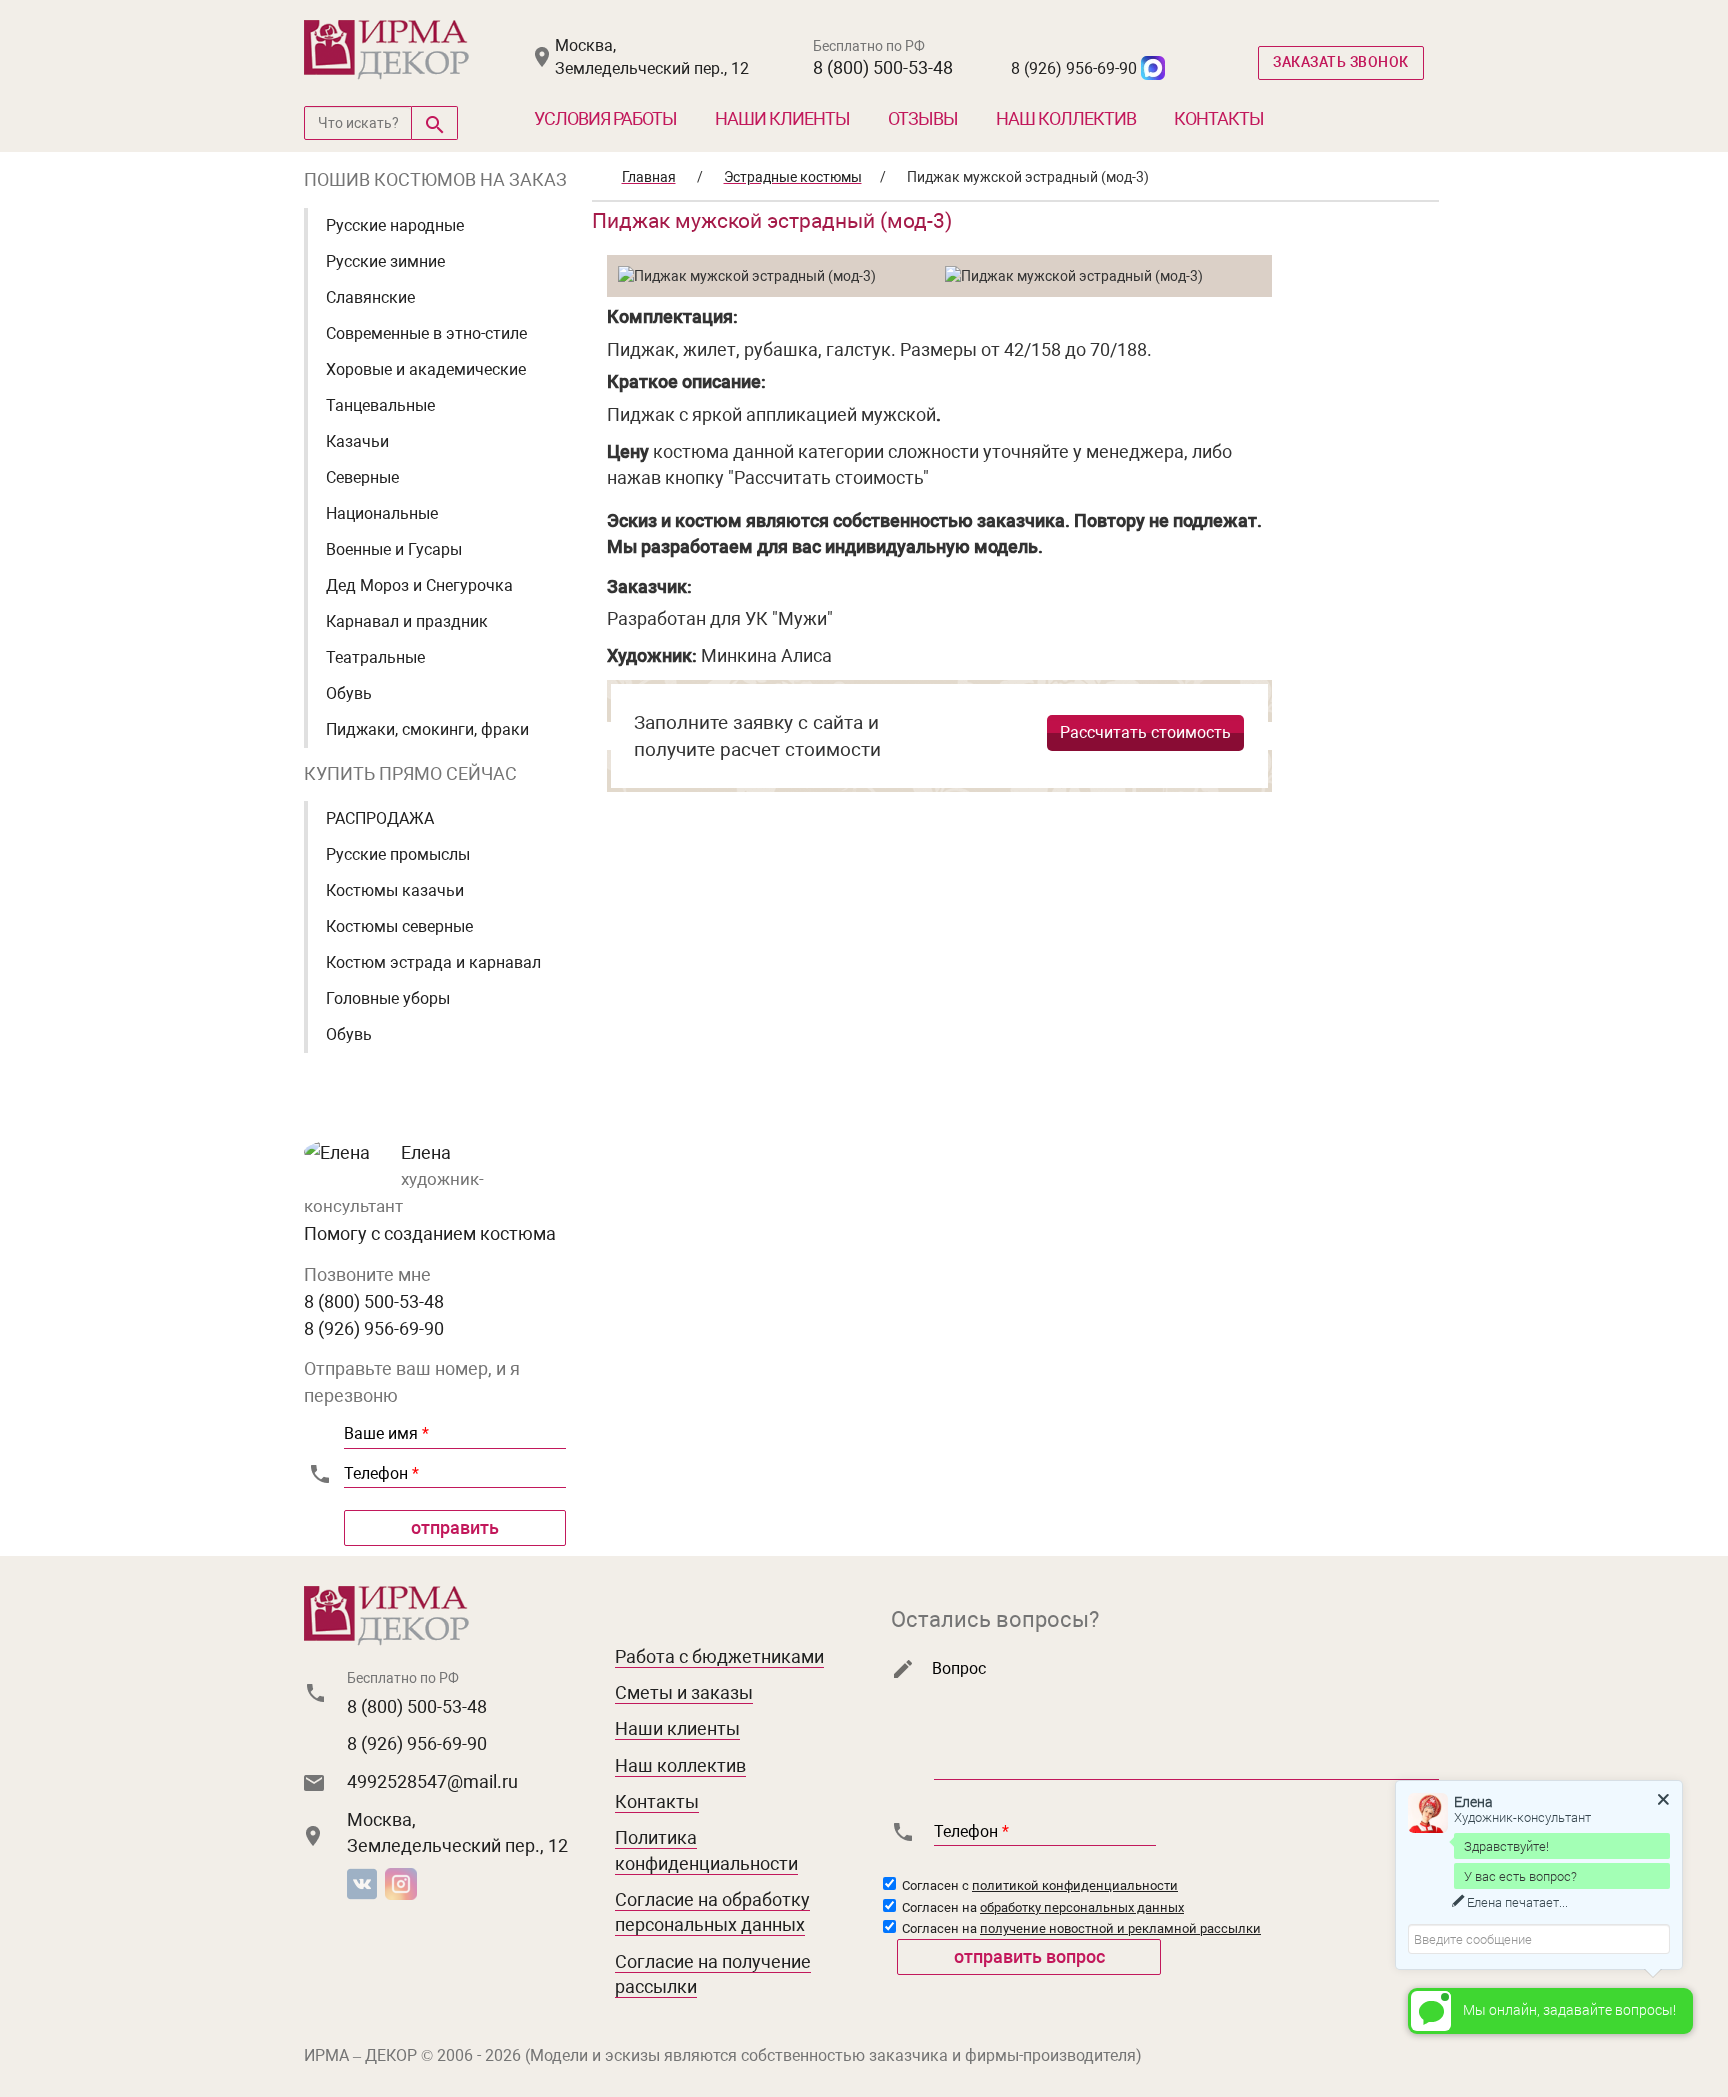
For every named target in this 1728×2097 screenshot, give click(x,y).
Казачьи (357, 441)
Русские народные (395, 225)
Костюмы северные (399, 926)
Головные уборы (388, 998)
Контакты (1219, 118)
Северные (362, 477)
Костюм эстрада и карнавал (433, 962)
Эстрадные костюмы (793, 177)
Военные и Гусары (394, 549)
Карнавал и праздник (407, 621)
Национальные (382, 513)
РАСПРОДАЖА (380, 818)
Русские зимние (385, 261)
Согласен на (1041, 1907)
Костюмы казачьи (395, 890)
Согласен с (1038, 1885)
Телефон (381, 1473)
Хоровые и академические (426, 369)
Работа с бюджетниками (719, 1656)
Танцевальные (380, 405)
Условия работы (605, 118)
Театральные (375, 657)
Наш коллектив (1066, 118)
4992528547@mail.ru (432, 1781)
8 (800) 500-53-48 (883, 67)
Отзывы (923, 118)
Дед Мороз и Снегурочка (419, 585)
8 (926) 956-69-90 (1074, 68)
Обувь (349, 693)
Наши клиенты (782, 118)
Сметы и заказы (684, 1692)
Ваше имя (386, 1433)
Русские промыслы (398, 854)
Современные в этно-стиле (426, 333)
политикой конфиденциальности (1075, 1885)
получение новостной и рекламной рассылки (1120, 1928)
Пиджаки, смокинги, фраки (427, 729)
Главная (649, 177)
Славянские (370, 297)
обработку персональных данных (1082, 1907)
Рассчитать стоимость (1145, 732)
